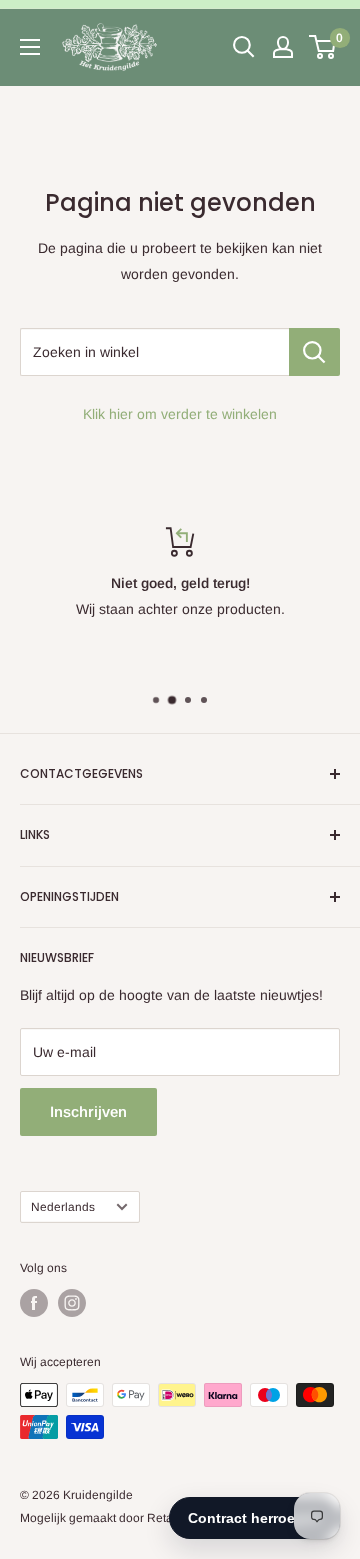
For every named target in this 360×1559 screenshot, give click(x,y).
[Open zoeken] (244, 47)
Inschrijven (88, 1111)
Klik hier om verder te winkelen (180, 414)
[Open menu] (30, 47)
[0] (323, 47)
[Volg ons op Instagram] (72, 1303)
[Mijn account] (283, 47)
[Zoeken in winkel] (314, 352)
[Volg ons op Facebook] (34, 1303)
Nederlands (63, 1207)
